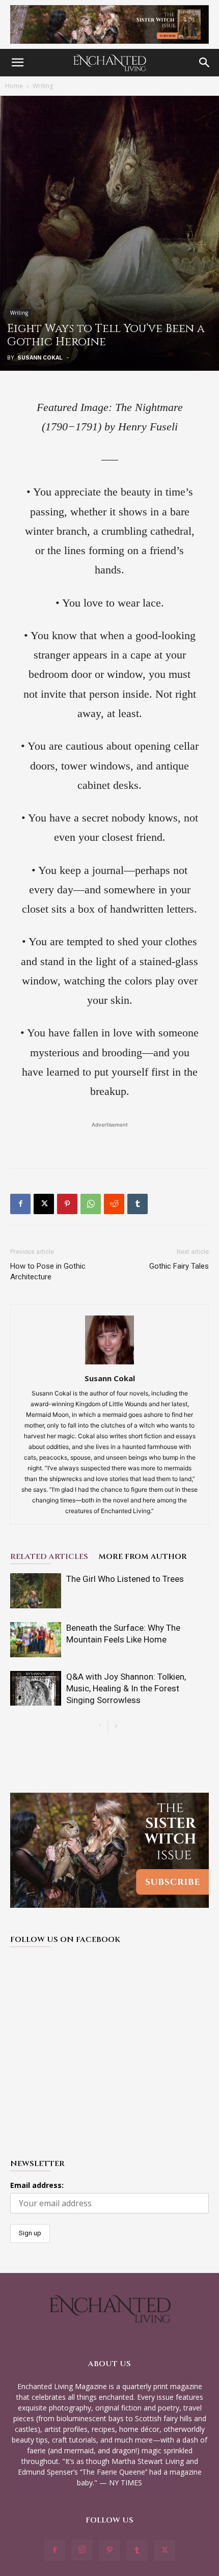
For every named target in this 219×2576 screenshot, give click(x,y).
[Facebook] (20, 1204)
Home (14, 86)
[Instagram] (82, 2550)
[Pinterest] (67, 1204)
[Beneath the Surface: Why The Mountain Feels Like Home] (36, 1640)
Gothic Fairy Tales (179, 1266)
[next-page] (116, 1726)
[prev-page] (100, 1726)
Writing (43, 86)
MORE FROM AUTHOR (143, 1557)
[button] (17, 63)
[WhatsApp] (91, 1204)
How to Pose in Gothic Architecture (48, 1271)
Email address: (37, 2185)
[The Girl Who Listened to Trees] (36, 1591)
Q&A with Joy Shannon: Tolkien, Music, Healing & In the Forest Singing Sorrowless (126, 1688)
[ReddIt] (114, 1204)
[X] (44, 1204)
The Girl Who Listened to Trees (125, 1579)
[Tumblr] (138, 1204)
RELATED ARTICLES (49, 1557)
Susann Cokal (40, 358)
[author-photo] (109, 1364)
